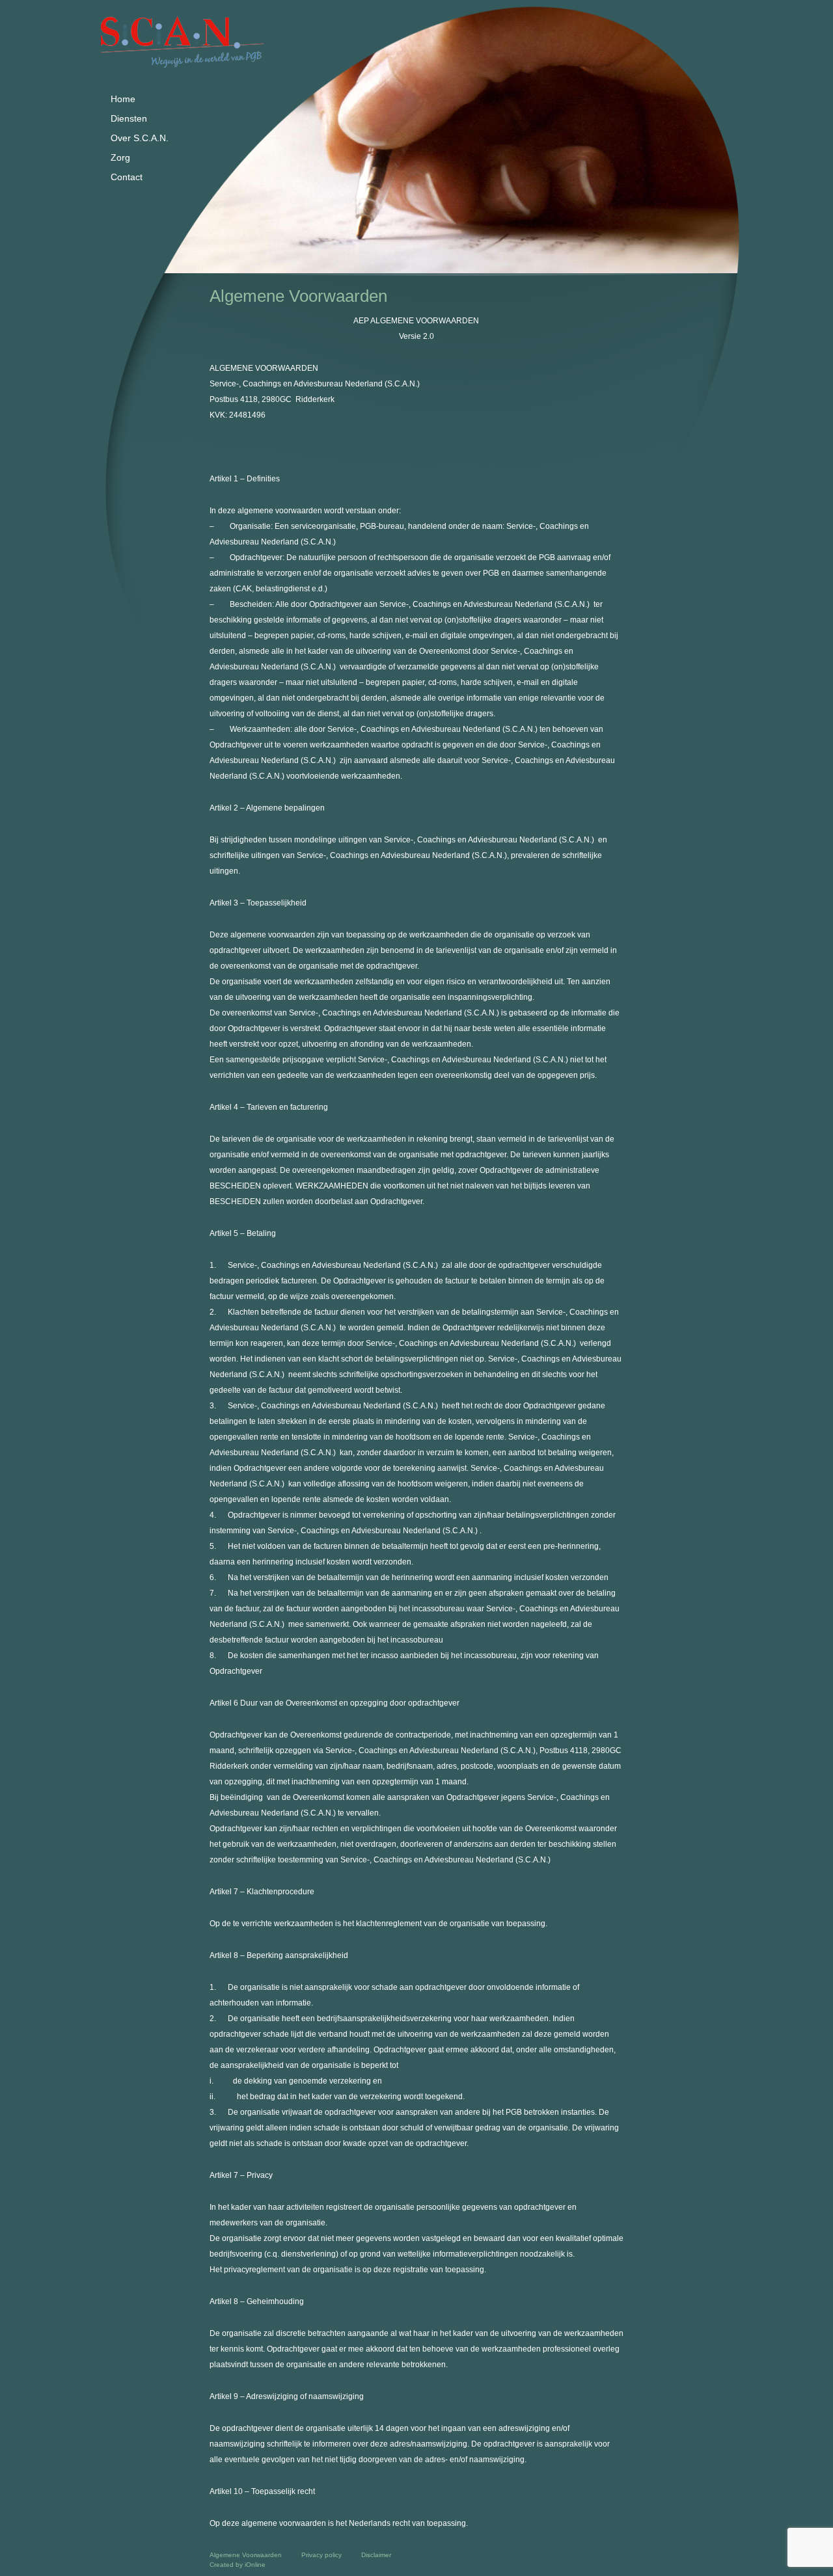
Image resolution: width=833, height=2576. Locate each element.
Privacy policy (321, 2555)
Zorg (120, 157)
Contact (127, 177)
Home (123, 99)
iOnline (255, 2565)
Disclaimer (376, 2555)
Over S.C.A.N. (140, 138)
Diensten (129, 118)
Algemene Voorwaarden (246, 2555)
